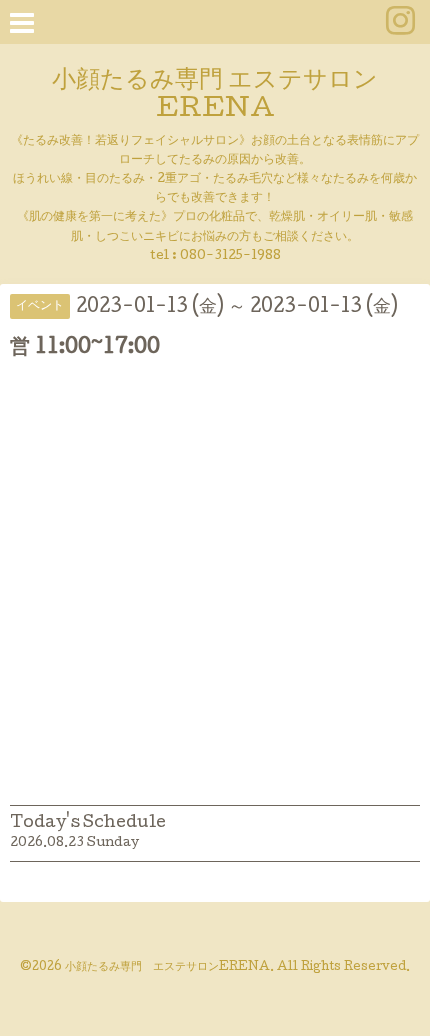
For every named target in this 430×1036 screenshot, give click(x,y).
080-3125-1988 (230, 256)
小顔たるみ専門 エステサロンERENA (215, 96)
